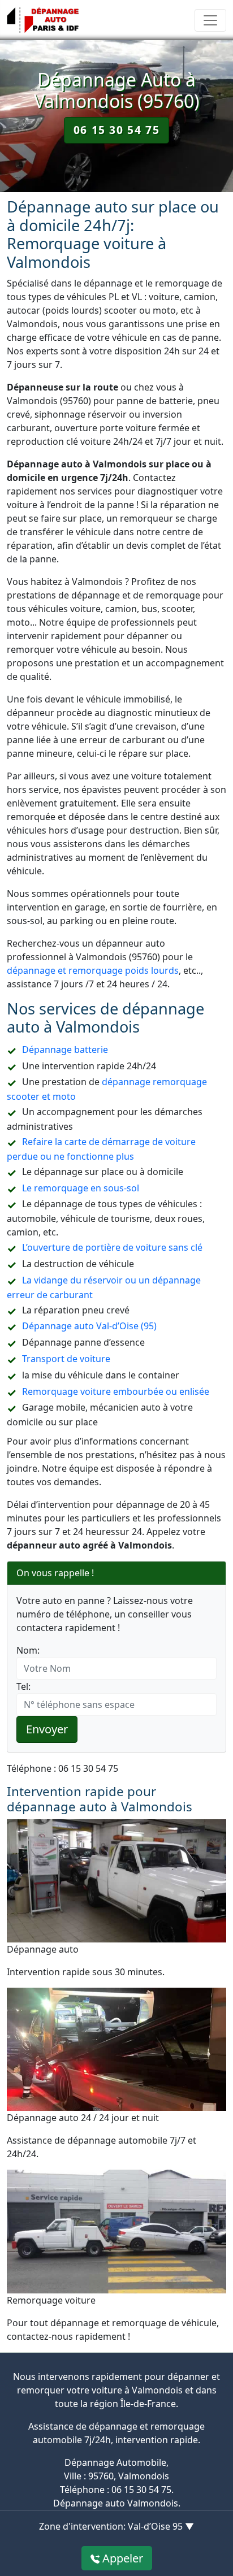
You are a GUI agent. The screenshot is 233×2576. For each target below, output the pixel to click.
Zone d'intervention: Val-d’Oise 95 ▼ (116, 2526)
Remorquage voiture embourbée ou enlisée (116, 1391)
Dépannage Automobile (115, 2462)
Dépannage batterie (65, 1050)
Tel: (23, 1686)
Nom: (28, 1650)
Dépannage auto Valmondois (116, 2503)
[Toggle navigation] (210, 20)
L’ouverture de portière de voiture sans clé (112, 1247)
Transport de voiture (66, 1359)
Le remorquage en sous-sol (81, 1188)
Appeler (121, 2558)
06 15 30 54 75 (116, 130)
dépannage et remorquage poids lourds (93, 970)
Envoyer (47, 1729)
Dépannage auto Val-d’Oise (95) (89, 1326)
